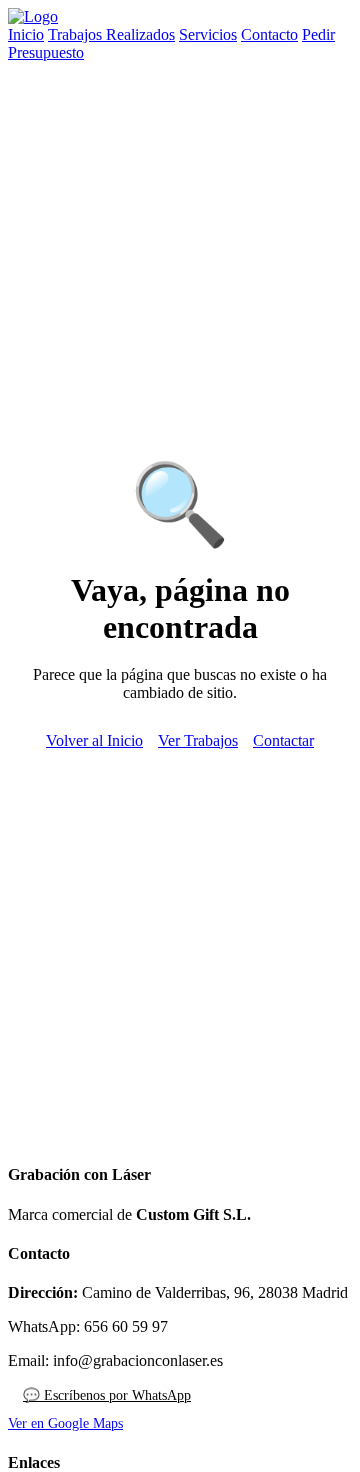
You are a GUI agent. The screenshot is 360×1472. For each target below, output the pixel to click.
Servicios (208, 34)
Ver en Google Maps (65, 1423)
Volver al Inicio (94, 740)
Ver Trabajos (198, 740)
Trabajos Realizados (111, 34)
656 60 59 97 (126, 1326)
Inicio (26, 34)
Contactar (283, 740)
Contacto (269, 34)
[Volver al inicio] (33, 16)
